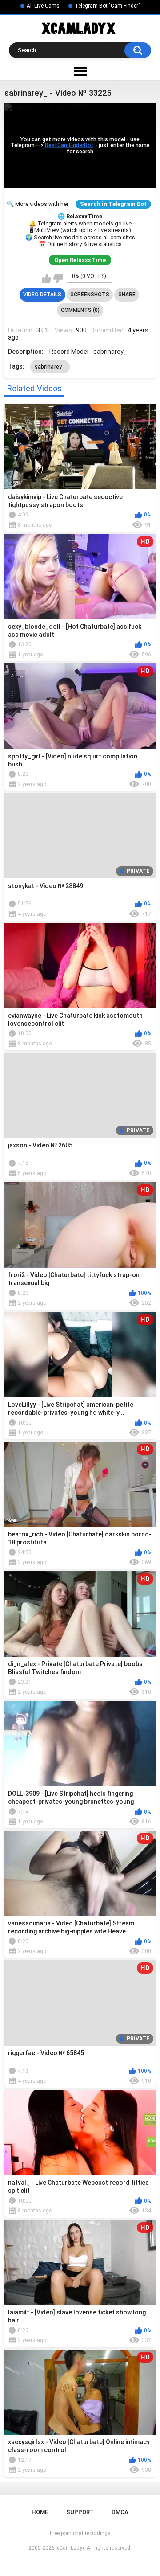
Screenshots (90, 295)
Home (40, 2512)
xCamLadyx (71, 2548)
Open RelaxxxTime (80, 260)
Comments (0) (80, 310)
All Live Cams (43, 6)
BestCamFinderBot (69, 146)
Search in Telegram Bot (113, 204)
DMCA (120, 2512)
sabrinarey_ (50, 367)
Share (127, 295)
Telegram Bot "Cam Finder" (107, 6)
